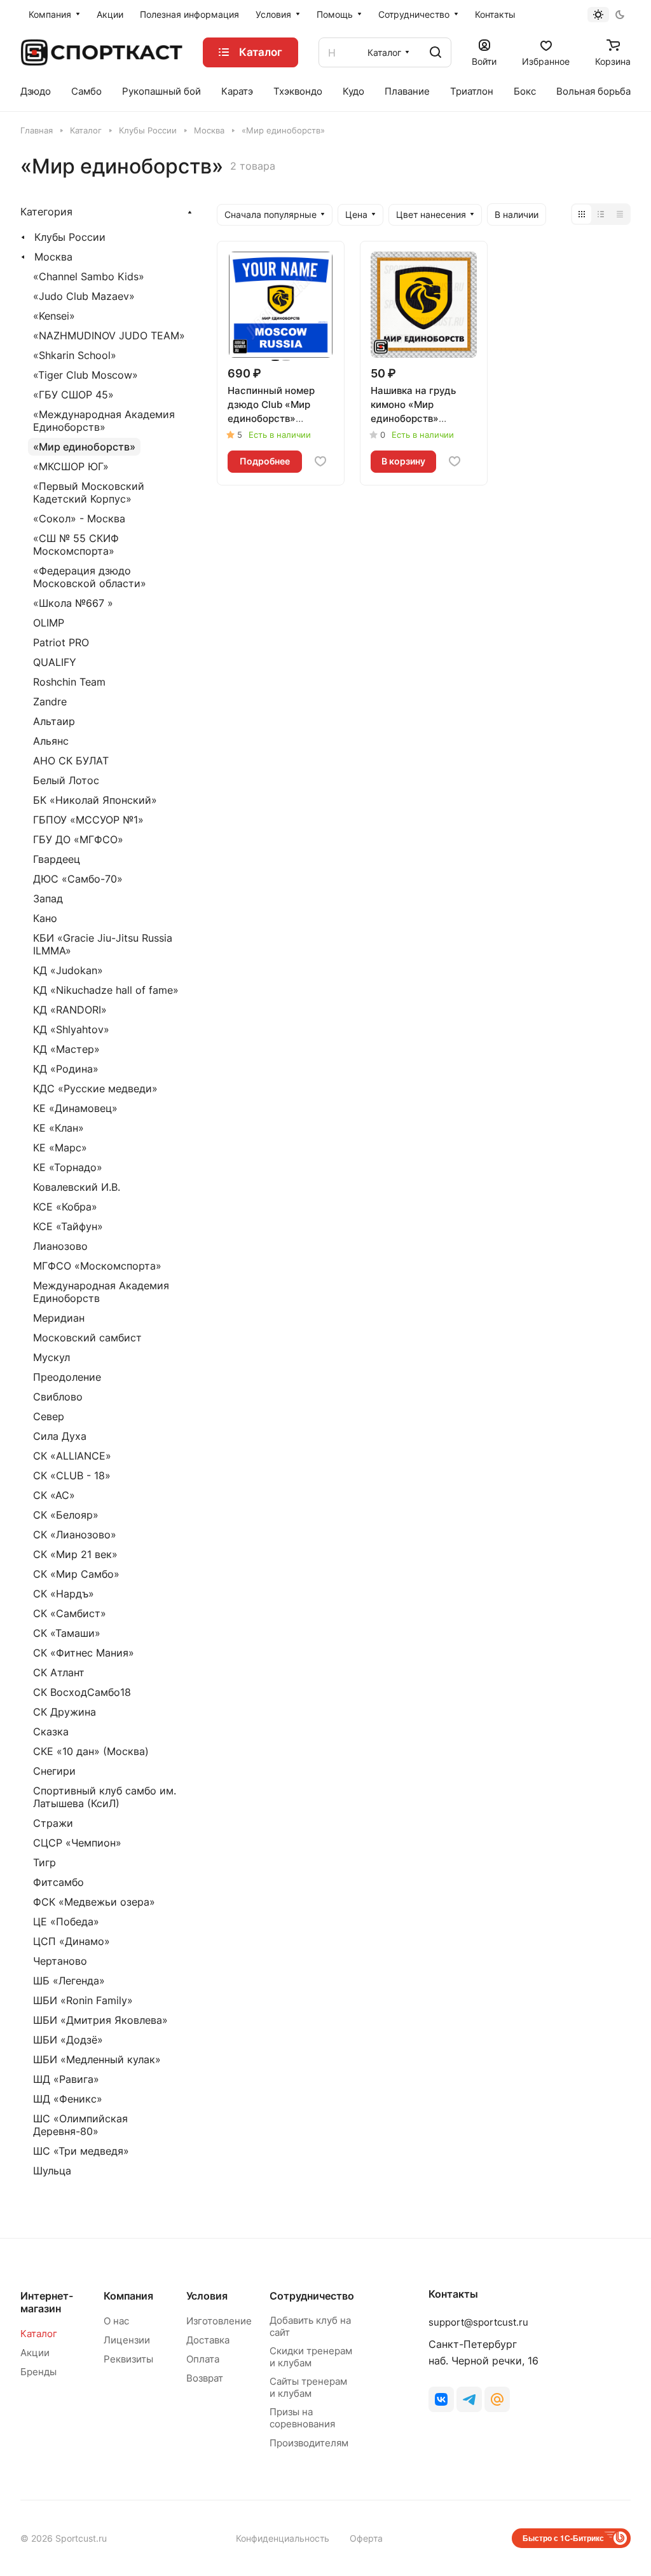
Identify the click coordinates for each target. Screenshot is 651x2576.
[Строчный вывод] (601, 214)
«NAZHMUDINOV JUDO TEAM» (109, 336)
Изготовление (219, 2321)
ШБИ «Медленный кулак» (97, 2059)
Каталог (39, 2334)
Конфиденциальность (283, 2538)
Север (49, 1416)
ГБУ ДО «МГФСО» (78, 839)
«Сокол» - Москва (79, 519)
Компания (128, 2296)
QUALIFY (55, 662)
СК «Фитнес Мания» (84, 1653)
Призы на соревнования (302, 2418)
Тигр (45, 1862)
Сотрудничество (312, 2296)
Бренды (38, 2372)
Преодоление (67, 1377)
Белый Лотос (66, 780)
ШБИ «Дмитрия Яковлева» (100, 2020)
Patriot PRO (61, 642)
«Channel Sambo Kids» (89, 276)
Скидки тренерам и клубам (311, 2357)
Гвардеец (57, 859)
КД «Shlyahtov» (71, 1029)
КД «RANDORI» (70, 1010)
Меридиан (59, 1318)
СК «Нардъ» (64, 1594)
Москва (53, 257)
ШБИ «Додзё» (68, 2040)
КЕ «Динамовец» (75, 1108)
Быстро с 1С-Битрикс (563, 2538)
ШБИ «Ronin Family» (83, 2000)
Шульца (52, 2171)
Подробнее (265, 461)
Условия (207, 2296)
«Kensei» (54, 316)
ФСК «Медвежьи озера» (94, 1902)
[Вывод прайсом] (620, 214)
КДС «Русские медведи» (95, 1088)
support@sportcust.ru (478, 2322)
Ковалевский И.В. (77, 1187)
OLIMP (49, 623)
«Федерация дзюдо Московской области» (90, 577)
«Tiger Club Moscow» (86, 375)
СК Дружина (65, 1712)
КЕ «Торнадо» (68, 1167)
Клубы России (70, 237)
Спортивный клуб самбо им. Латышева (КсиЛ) (105, 1797)
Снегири (54, 1771)
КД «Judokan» (68, 970)
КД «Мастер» (66, 1049)
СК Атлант (59, 1672)
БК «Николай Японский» (95, 800)
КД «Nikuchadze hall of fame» (106, 990)
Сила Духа (60, 1436)
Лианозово (60, 1246)
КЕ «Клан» (58, 1128)
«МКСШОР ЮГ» (71, 466)
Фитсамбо (58, 1882)
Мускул (51, 1357)
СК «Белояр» (66, 1515)
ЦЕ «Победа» (66, 1922)
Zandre (50, 702)
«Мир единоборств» (84, 447)
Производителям (309, 2443)
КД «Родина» (66, 1069)
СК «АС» (54, 1495)
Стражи (53, 1823)
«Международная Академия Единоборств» (104, 421)
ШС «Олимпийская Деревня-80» (80, 2125)
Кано (45, 918)
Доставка (208, 2340)
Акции (35, 2353)
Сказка (51, 1732)
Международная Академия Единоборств (101, 1292)
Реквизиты (128, 2359)
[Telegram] (469, 2399)
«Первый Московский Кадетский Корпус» (89, 492)
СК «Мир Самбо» (76, 1574)
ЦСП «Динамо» (72, 1941)
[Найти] (435, 52)
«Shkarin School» (75, 355)
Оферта (366, 2538)
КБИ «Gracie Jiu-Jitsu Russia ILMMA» (103, 944)
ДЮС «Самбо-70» (78, 879)
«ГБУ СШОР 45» (73, 395)
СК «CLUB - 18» (72, 1475)
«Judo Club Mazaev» (84, 296)
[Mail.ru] (497, 2399)
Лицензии (127, 2340)
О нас (116, 2321)
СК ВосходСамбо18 (82, 1692)
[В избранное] (320, 461)
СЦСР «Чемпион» (77, 1843)
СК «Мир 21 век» (75, 1554)
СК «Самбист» (70, 1613)
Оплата (203, 2359)
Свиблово (58, 1397)
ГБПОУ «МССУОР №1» (88, 820)
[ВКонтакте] (441, 2399)
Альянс (51, 741)
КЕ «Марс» (60, 1148)
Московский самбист (87, 1338)
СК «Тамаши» (67, 1633)
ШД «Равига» (66, 2079)
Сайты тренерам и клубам (308, 2387)
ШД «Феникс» (68, 2099)
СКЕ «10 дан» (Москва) (91, 1751)
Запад (48, 898)
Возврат (205, 2378)
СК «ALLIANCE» (72, 1456)
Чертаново (60, 1961)
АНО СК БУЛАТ (71, 761)
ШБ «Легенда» (69, 1981)
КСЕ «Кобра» (65, 1207)
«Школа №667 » (73, 603)
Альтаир (54, 721)
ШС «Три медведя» (81, 2151)
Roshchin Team (69, 682)
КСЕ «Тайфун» (68, 1226)
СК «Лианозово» (75, 1535)
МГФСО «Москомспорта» (97, 1266)
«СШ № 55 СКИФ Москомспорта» (76, 545)
